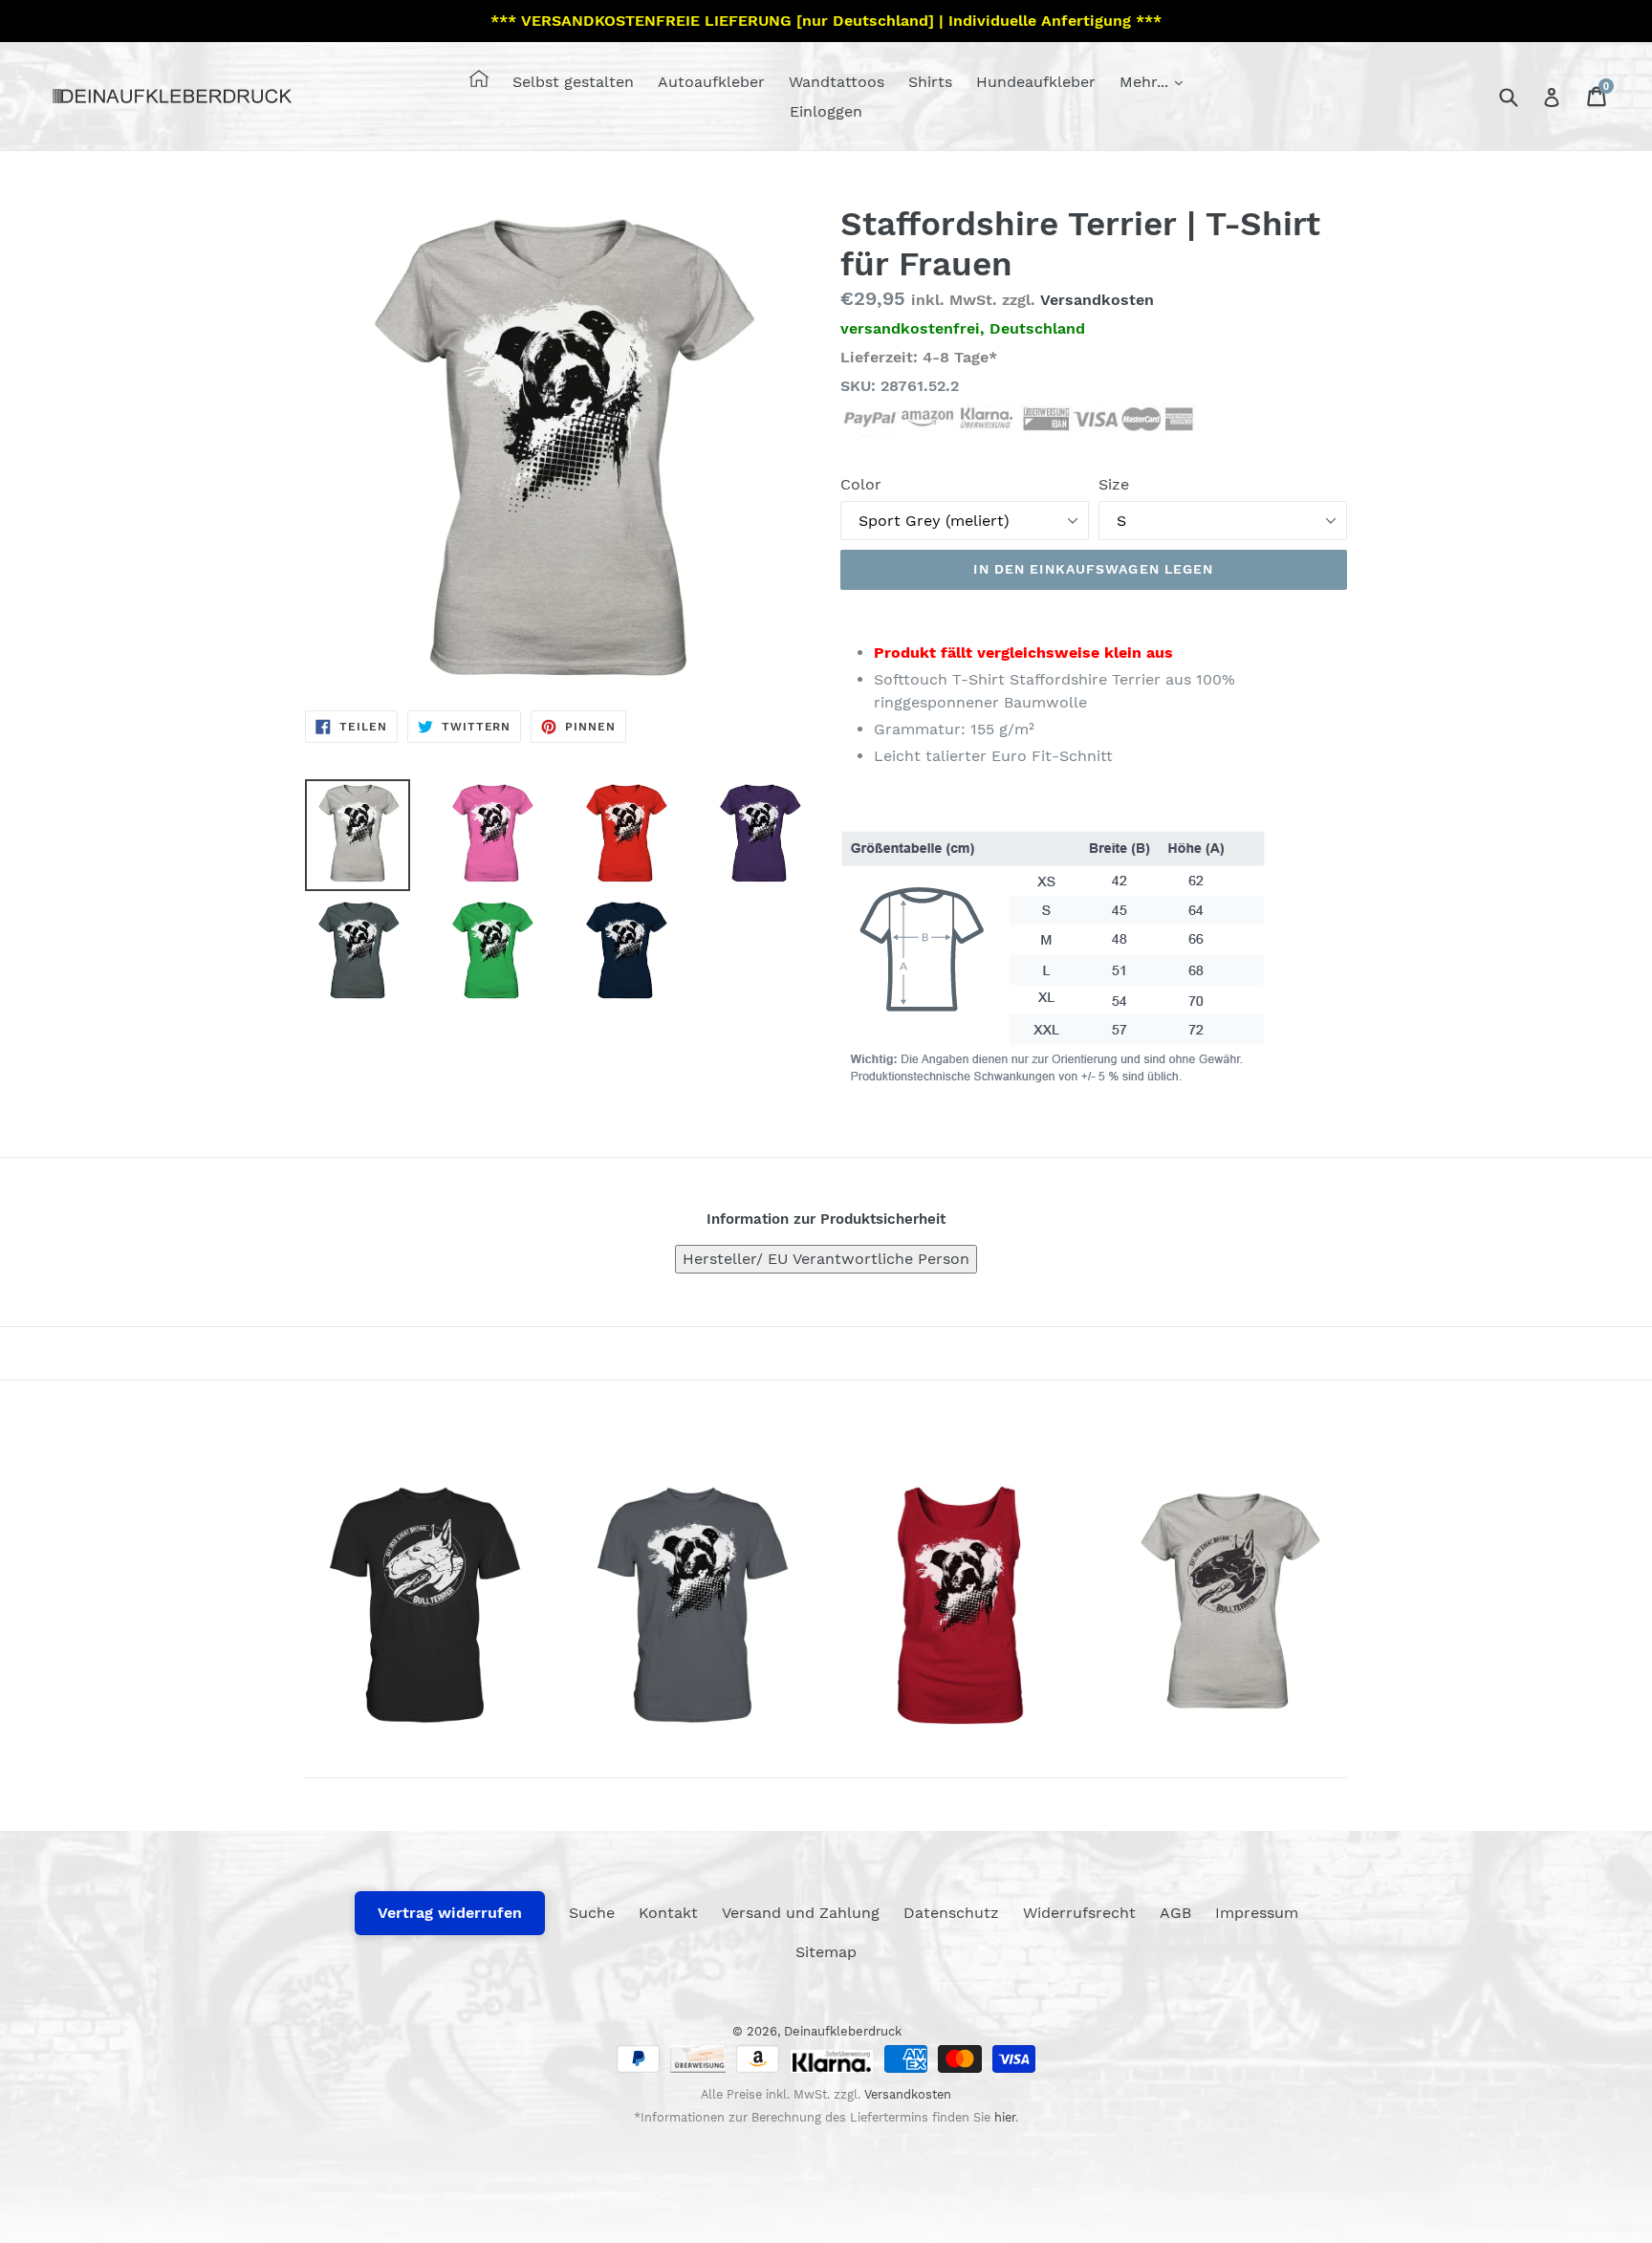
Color (861, 484)
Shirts (930, 82)
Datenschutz (951, 1913)
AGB (1175, 1913)
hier (1005, 2117)
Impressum (1257, 1913)
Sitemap (826, 1952)
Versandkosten (1097, 300)
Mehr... (1146, 82)
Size (1114, 484)
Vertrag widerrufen (450, 1913)
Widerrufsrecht (1079, 1913)
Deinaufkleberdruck (843, 2031)
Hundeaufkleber (1036, 82)
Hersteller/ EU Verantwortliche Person (826, 1259)
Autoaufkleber (711, 82)
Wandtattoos (837, 82)
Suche (592, 1913)
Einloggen (826, 111)
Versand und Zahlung (801, 1913)
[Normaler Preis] (424, 1605)
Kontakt (668, 1913)
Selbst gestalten (573, 82)
